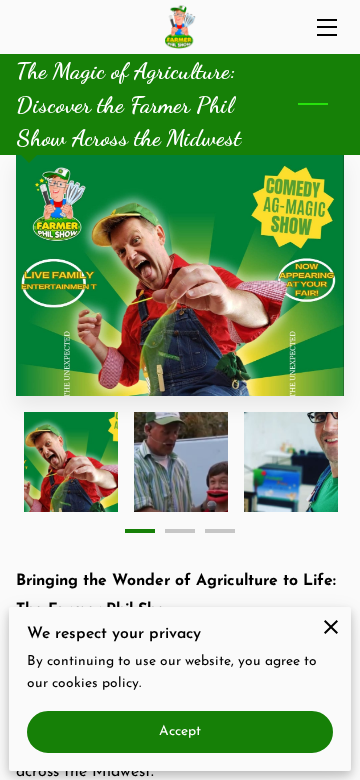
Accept (180, 731)
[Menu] (325, 27)
